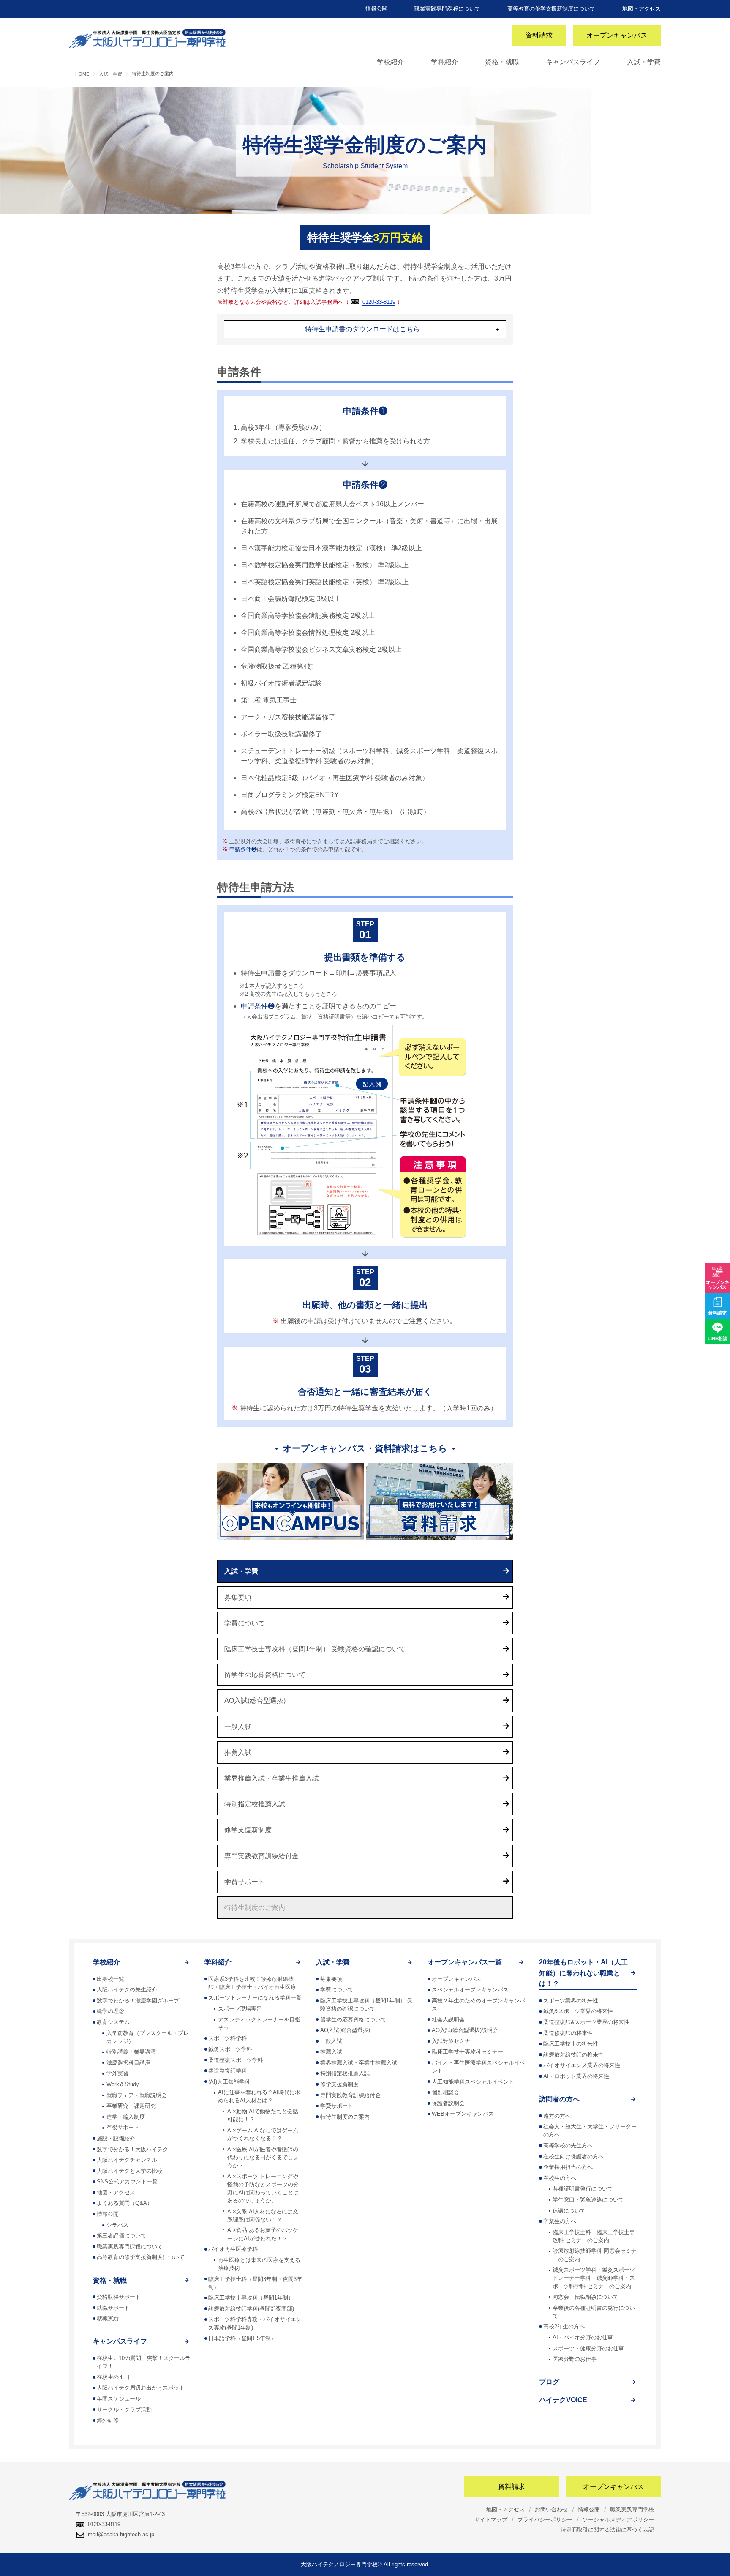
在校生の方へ (560, 2178)
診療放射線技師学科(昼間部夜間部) (251, 2309)
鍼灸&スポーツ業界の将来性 (578, 2011)
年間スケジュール (119, 2399)
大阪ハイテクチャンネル (127, 2160)
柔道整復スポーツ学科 (236, 2060)
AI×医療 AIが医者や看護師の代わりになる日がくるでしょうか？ (263, 2157)
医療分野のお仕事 (575, 2359)
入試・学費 (644, 62)
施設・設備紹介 (116, 2138)
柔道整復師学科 (227, 2071)
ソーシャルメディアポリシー (618, 2520)
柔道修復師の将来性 (568, 2033)
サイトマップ (491, 2520)
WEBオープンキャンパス (463, 2114)
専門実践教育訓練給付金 (261, 1856)
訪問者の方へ (559, 2099)
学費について (245, 1623)
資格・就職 (502, 62)
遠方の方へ (557, 2116)
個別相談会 (445, 2092)
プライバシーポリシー (545, 2520)
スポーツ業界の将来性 (571, 2001)
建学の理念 (110, 2011)
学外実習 (117, 2073)
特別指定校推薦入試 (255, 1804)
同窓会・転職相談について (586, 2297)
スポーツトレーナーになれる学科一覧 (255, 1998)
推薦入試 (238, 1752)
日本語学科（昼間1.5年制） (242, 2338)
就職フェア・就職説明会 (137, 2095)
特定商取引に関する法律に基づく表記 (607, 2530)
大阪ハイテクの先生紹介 (127, 1990)
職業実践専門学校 (632, 2509)
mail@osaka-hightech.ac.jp (121, 2534)
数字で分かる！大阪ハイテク (132, 2149)
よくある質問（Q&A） (125, 2203)
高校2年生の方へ (564, 2326)
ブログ (549, 2382)
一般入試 (238, 1727)
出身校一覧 (110, 1979)
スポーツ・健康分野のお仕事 (588, 2348)
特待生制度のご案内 (255, 1908)
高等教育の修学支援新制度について (551, 9)
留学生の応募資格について (265, 1675)
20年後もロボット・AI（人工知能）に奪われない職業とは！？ (583, 1973)
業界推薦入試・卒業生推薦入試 (272, 1778)
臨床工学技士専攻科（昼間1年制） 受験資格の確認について (315, 1649)
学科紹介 (444, 62)
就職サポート (113, 2308)
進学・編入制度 (126, 2117)
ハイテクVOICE (563, 2400)
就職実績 (108, 2318)
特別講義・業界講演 (131, 2052)
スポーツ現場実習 (240, 2009)
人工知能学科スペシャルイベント (473, 2082)
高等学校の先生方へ (568, 2146)
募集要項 (238, 1597)
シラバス (117, 2225)
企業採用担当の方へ (568, 2167)
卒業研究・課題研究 (131, 2106)
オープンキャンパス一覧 (465, 1962)
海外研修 (108, 2420)
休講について (569, 2211)
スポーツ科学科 (227, 2038)
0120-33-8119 (379, 302)
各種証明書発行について (583, 2189)
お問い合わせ (551, 2509)
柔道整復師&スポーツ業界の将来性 (586, 2022)
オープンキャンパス (617, 35)
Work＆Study (123, 2084)
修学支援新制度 (248, 1830)
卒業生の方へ (560, 2221)
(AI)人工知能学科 (229, 2082)
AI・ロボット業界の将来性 (576, 2076)
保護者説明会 (448, 2103)
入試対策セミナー (454, 2041)
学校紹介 (390, 62)
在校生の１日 (113, 2377)
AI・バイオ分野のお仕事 (583, 2337)
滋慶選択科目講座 (128, 2063)
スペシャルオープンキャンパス (470, 1990)
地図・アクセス (641, 9)
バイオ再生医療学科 (233, 2249)
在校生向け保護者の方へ (573, 2157)
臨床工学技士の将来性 (571, 2044)
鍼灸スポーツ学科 (230, 2049)
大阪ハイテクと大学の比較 (130, 2171)
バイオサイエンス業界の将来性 (582, 2065)
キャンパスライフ (573, 62)
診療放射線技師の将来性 (573, 2055)
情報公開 (376, 9)
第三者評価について (121, 2236)
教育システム (113, 2022)
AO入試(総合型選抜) (255, 1700)
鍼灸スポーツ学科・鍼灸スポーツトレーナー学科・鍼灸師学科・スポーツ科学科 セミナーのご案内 (594, 2278)
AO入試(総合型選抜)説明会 (465, 2030)
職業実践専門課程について (447, 9)
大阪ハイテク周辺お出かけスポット (141, 2388)
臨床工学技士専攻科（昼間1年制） (251, 2298)
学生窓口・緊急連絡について (588, 2200)
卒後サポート (123, 2127)
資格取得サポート (119, 2297)
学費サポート (245, 1882)
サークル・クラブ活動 (124, 2410)
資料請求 (539, 35)
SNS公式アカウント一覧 (127, 2181)
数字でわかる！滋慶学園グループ (138, 2001)
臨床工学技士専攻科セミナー (467, 2052)
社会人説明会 (448, 2020)
